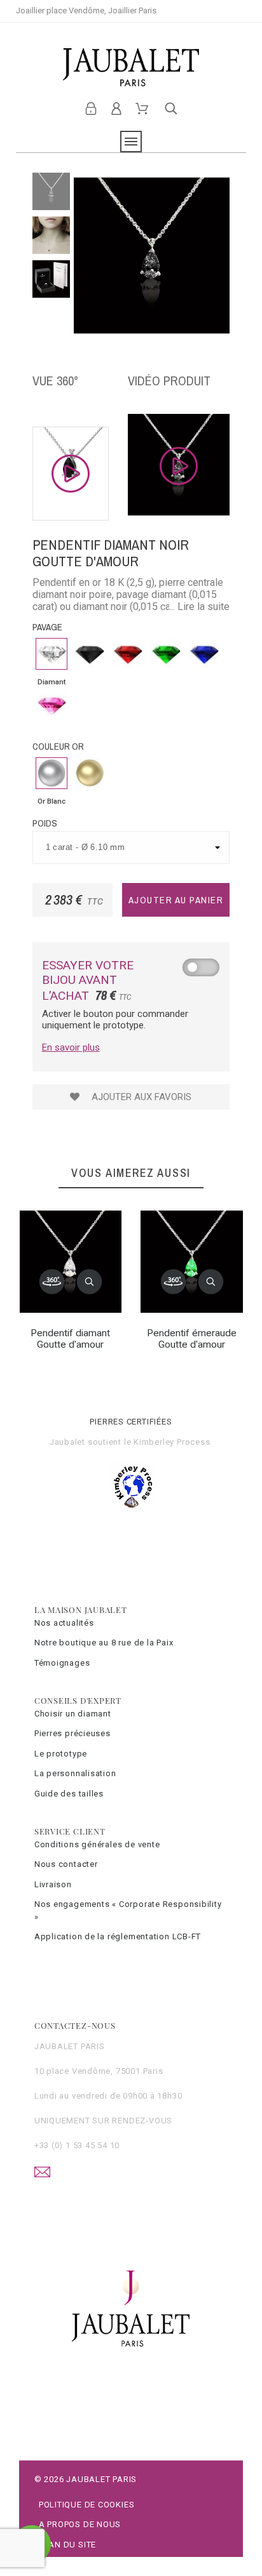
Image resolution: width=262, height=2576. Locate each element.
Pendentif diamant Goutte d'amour (70, 1339)
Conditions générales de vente (97, 1844)
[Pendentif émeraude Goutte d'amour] (173, 1282)
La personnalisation (75, 1773)
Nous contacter (66, 1864)
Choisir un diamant (73, 1714)
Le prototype (61, 1754)
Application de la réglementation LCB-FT (118, 1936)
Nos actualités (64, 1623)
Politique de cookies (87, 2505)
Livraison (53, 1884)
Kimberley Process (172, 1442)
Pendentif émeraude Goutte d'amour (192, 1339)
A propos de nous (80, 2524)
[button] (89, 1282)
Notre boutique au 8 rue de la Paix (104, 1643)
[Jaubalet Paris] (131, 67)
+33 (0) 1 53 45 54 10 (77, 2145)
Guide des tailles (69, 1794)
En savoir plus (71, 1047)
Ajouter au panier (176, 900)
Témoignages (62, 1663)
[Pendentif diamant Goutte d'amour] (52, 1282)
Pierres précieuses (72, 1733)
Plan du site (67, 2545)
